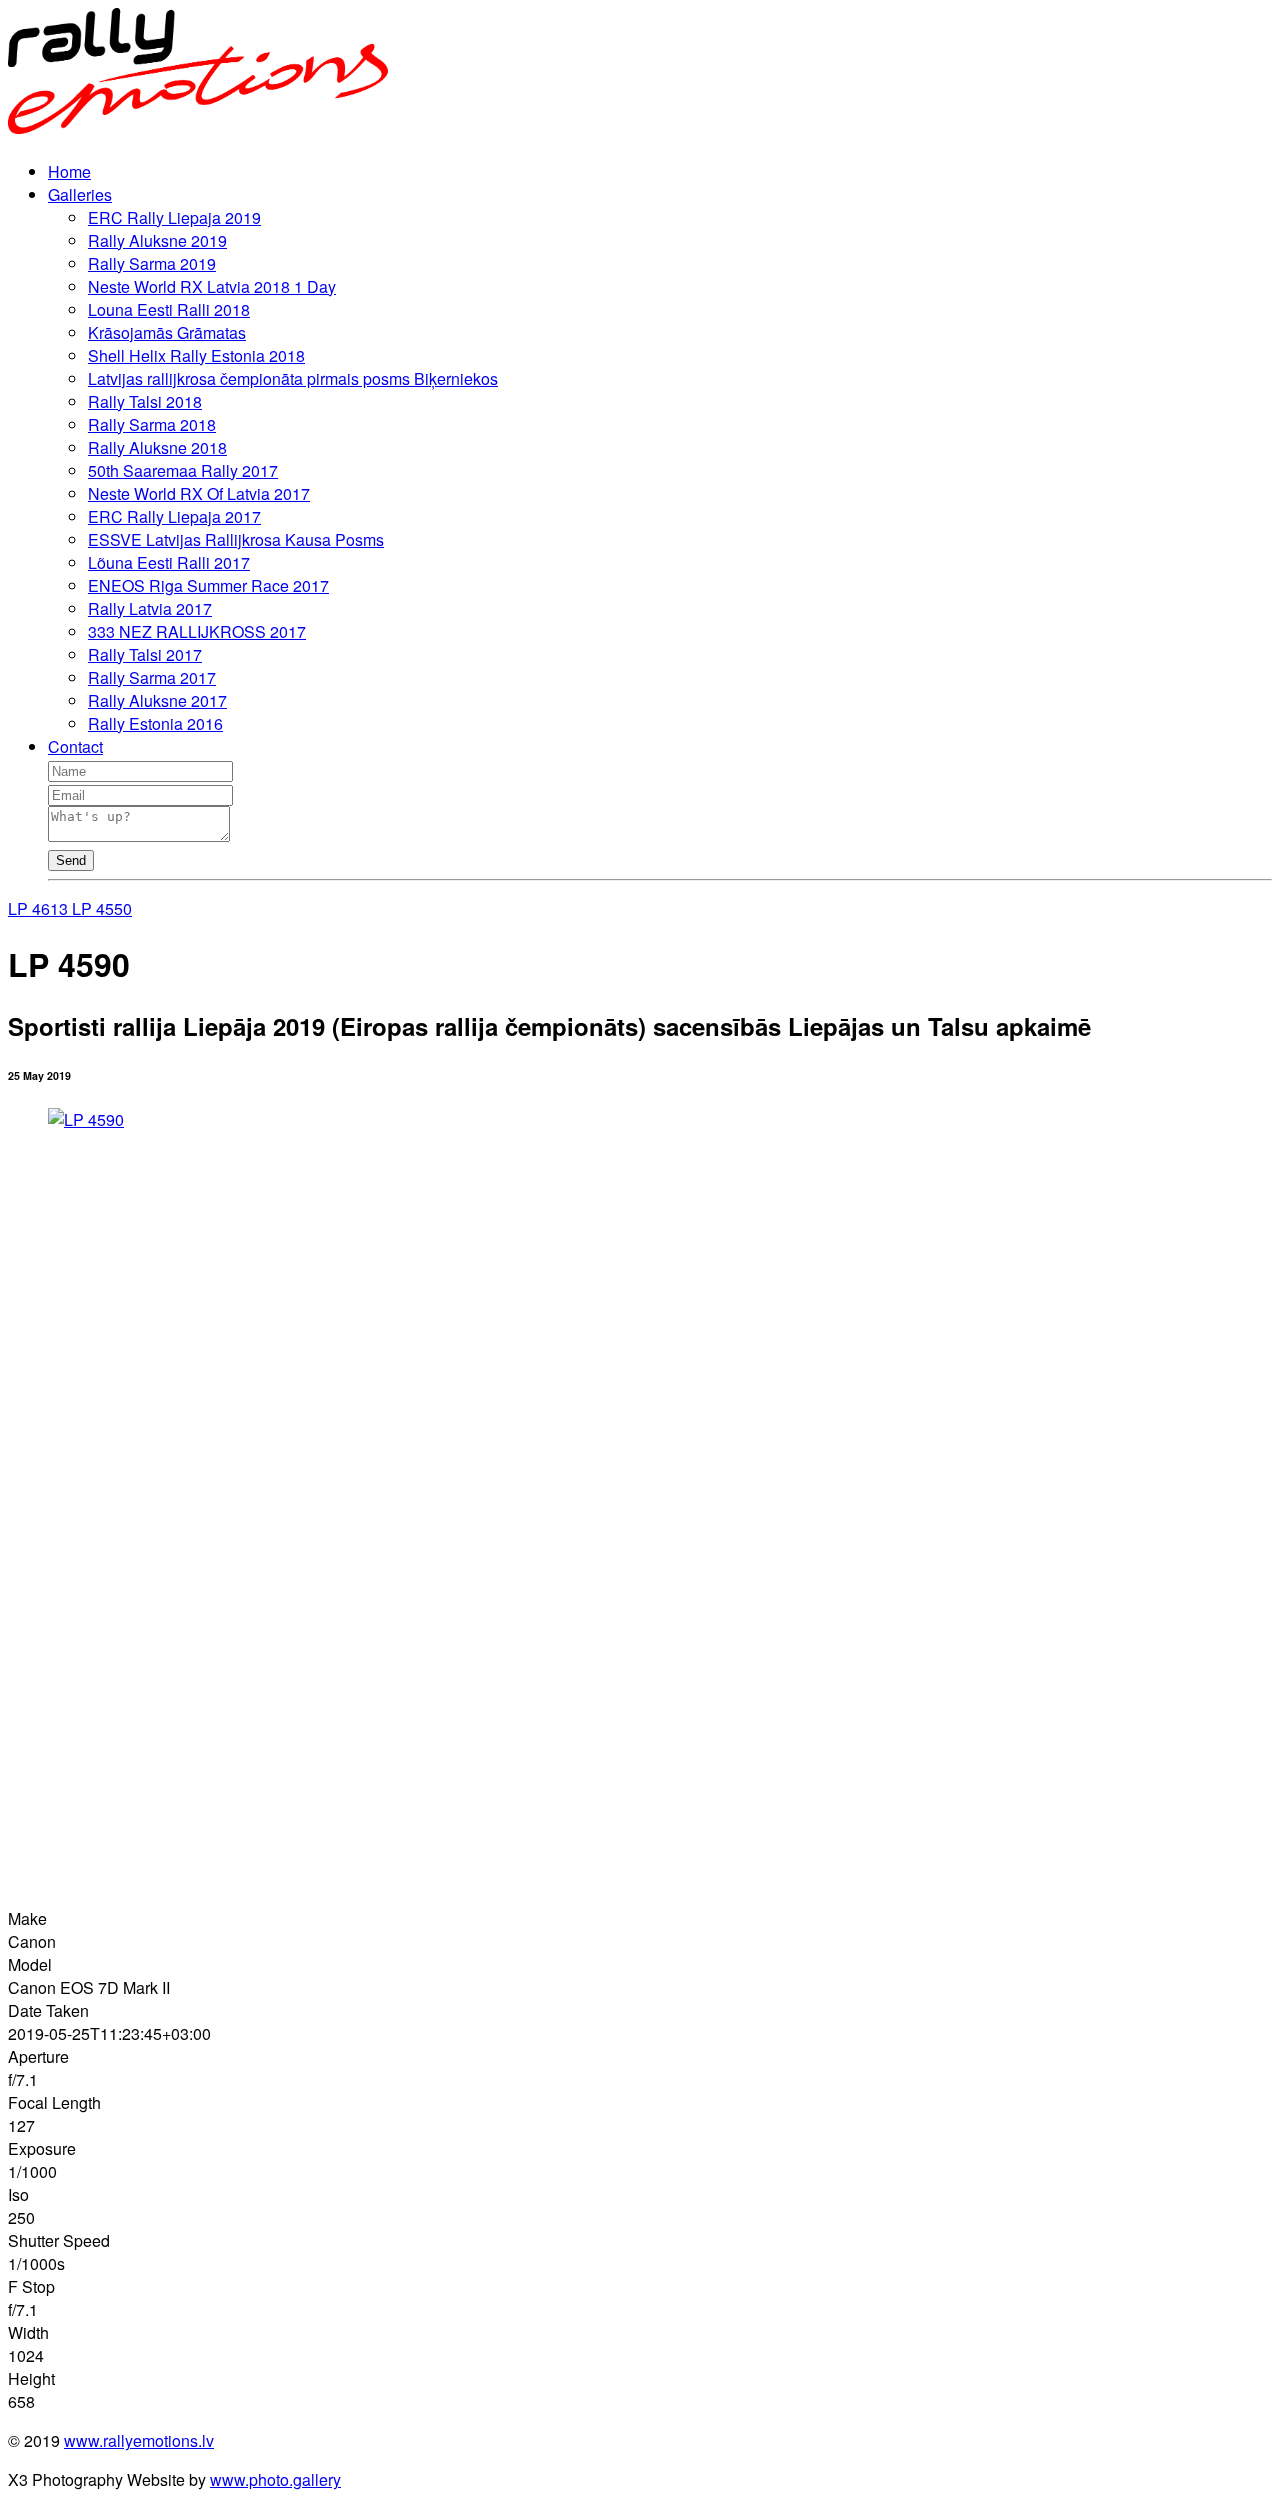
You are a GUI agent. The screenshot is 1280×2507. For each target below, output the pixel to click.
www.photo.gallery (275, 2479)
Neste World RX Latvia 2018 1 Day (212, 286)
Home (69, 171)
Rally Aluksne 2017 (157, 700)
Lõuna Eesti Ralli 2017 (169, 562)
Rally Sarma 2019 (152, 263)
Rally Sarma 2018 (152, 424)
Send (71, 860)
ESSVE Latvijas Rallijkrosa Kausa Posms (236, 539)
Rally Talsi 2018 (145, 401)
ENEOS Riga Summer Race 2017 (208, 585)
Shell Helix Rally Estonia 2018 (196, 355)
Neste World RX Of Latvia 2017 (199, 493)
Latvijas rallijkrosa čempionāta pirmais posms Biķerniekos (293, 378)
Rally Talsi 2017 (145, 654)
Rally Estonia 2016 (155, 723)
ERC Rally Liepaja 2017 (174, 516)
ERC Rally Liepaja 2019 (174, 217)
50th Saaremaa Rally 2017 (183, 470)
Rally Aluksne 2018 (157, 447)
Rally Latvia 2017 (150, 608)
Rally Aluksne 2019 (157, 240)
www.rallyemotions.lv (139, 2440)
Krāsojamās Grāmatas (167, 332)
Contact (75, 746)
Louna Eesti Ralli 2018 (169, 309)
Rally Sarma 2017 (152, 677)
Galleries (80, 194)
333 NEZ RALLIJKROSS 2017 (197, 631)
